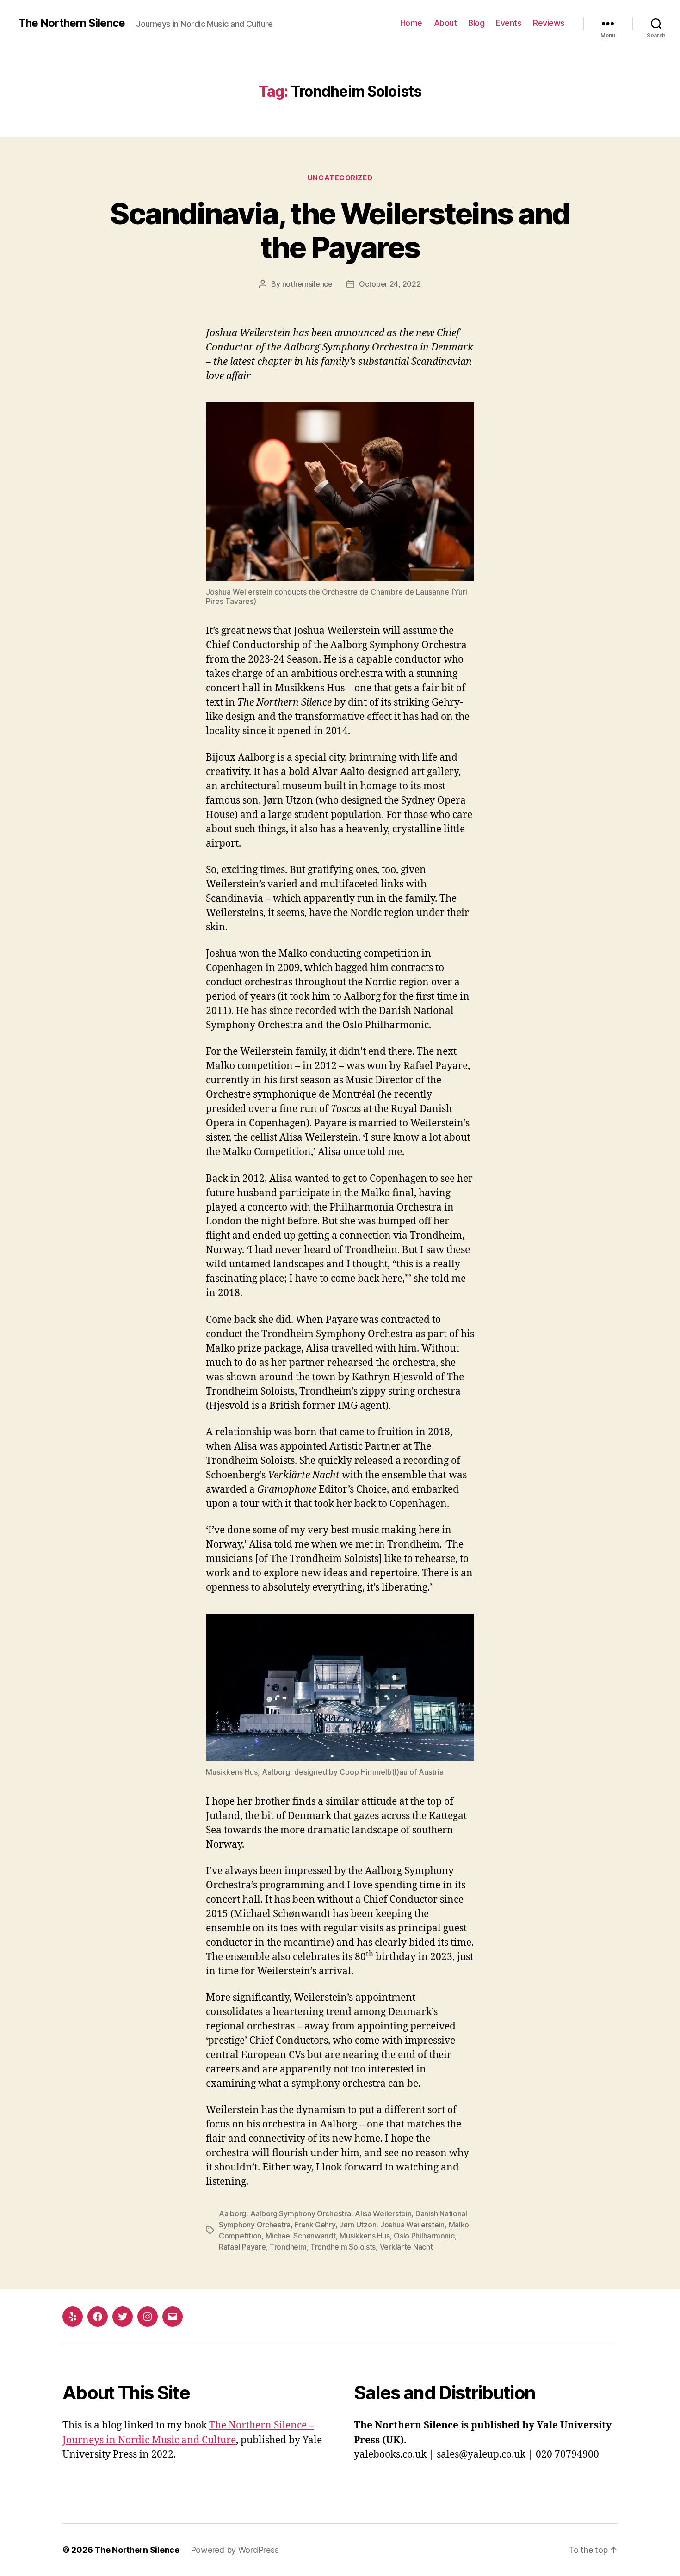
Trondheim (288, 2247)
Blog (476, 23)
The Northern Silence (72, 23)
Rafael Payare (242, 2247)
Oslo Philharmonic (424, 2236)
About (445, 23)
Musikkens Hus (365, 2236)
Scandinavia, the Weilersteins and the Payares (340, 230)
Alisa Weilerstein (383, 2213)
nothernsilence (307, 284)
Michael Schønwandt (301, 2236)
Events (509, 23)
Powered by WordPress (235, 2550)
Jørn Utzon (358, 2225)
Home (411, 23)
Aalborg (232, 2213)
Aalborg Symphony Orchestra (301, 2213)
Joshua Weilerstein (412, 2225)
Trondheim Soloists (343, 2247)
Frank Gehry (315, 2225)
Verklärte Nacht (406, 2247)
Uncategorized (340, 178)
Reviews (549, 23)
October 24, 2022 (390, 284)
